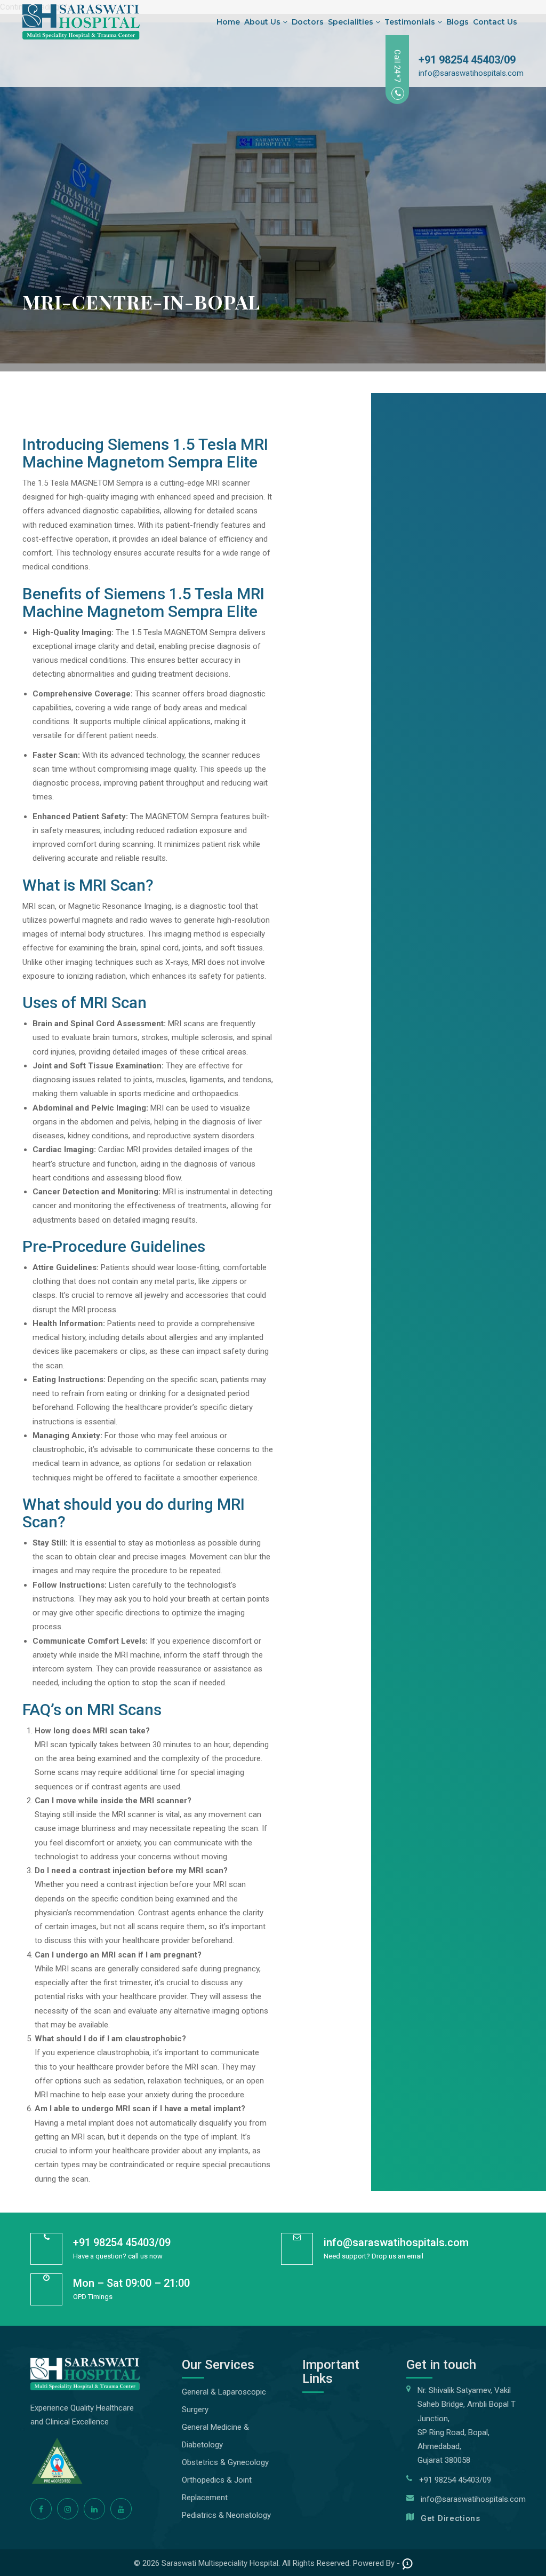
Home (228, 22)
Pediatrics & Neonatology (226, 2515)
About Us (263, 22)
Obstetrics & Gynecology (225, 2462)
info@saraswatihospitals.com (471, 73)
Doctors (308, 22)
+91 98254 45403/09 (467, 60)
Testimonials (411, 22)
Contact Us (495, 22)
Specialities (352, 22)
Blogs (457, 22)
